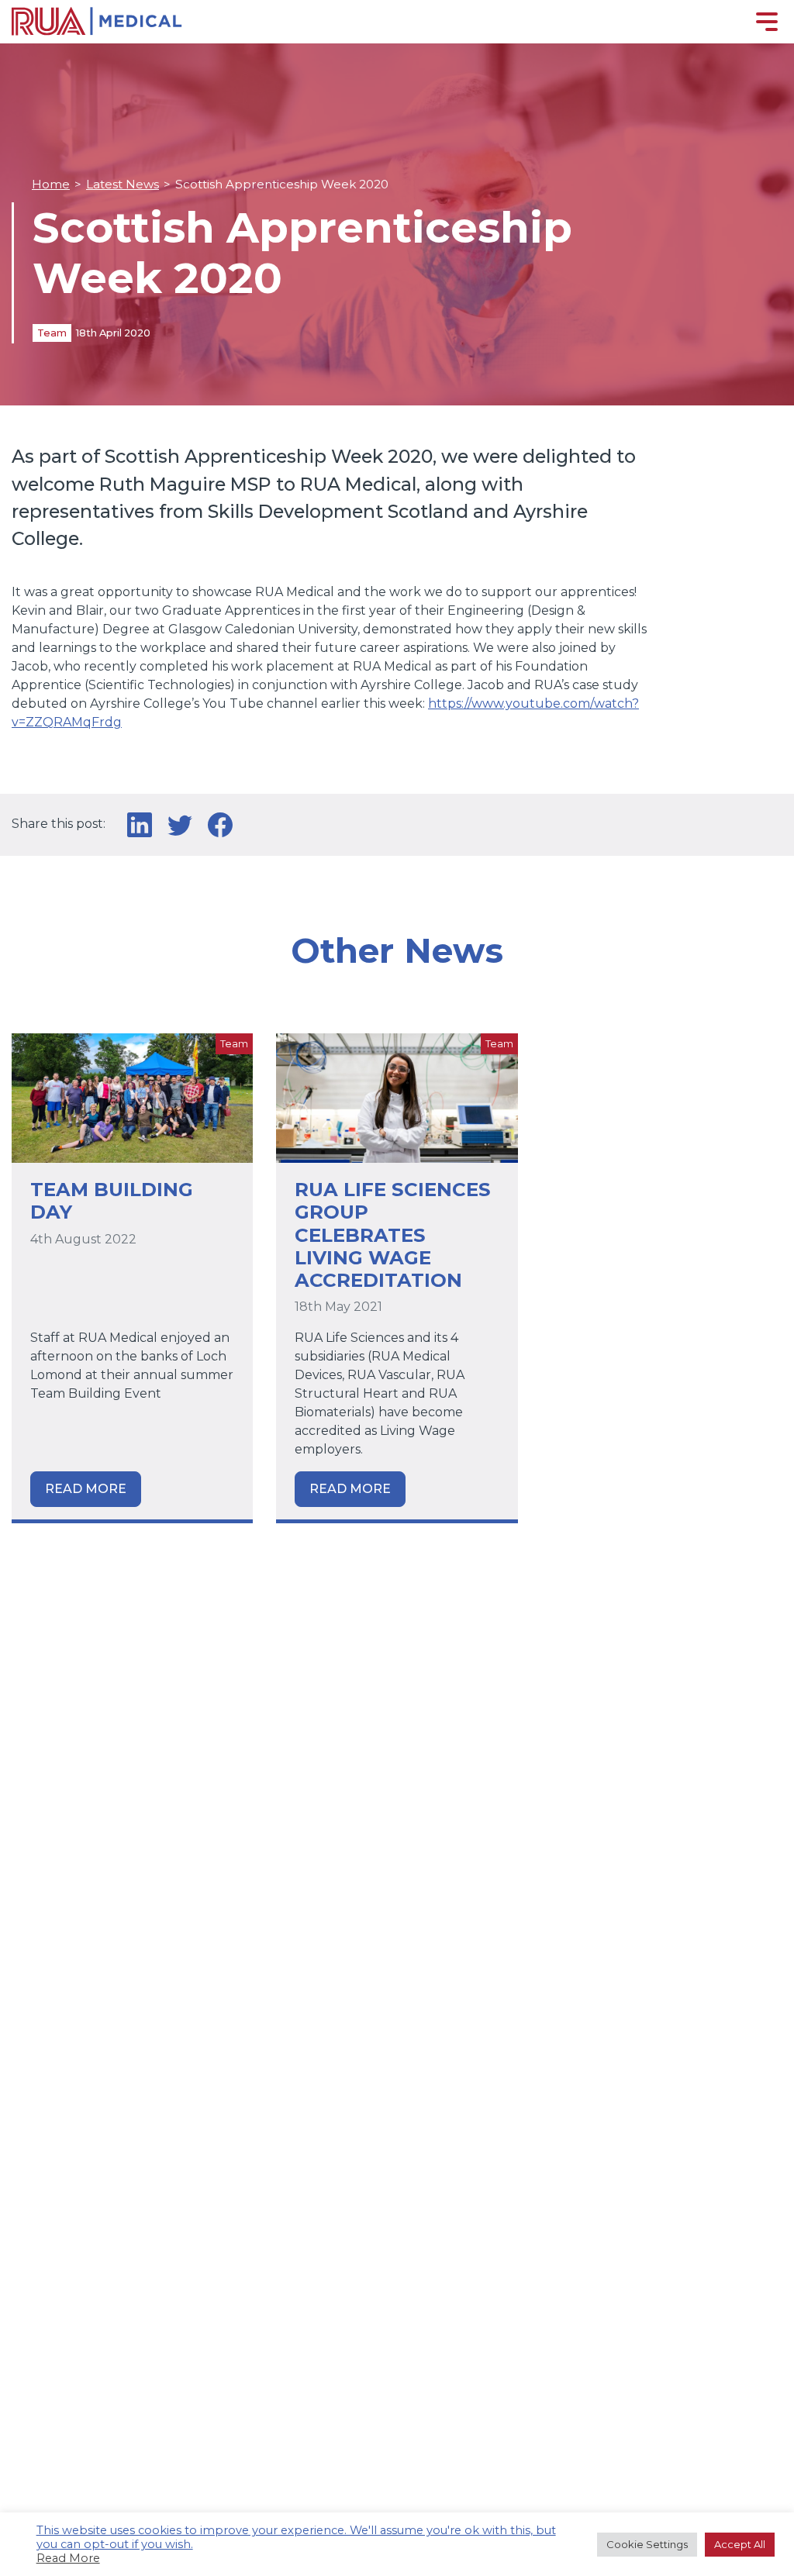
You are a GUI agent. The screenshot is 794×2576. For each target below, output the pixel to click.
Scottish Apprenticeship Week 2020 (282, 184)
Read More (86, 1489)
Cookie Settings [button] (647, 2544)
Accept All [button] (740, 2544)
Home (51, 184)
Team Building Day (112, 1200)
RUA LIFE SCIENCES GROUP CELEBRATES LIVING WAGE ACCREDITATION (393, 1235)
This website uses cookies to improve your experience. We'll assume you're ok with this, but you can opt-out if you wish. (296, 2537)
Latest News (123, 184)
